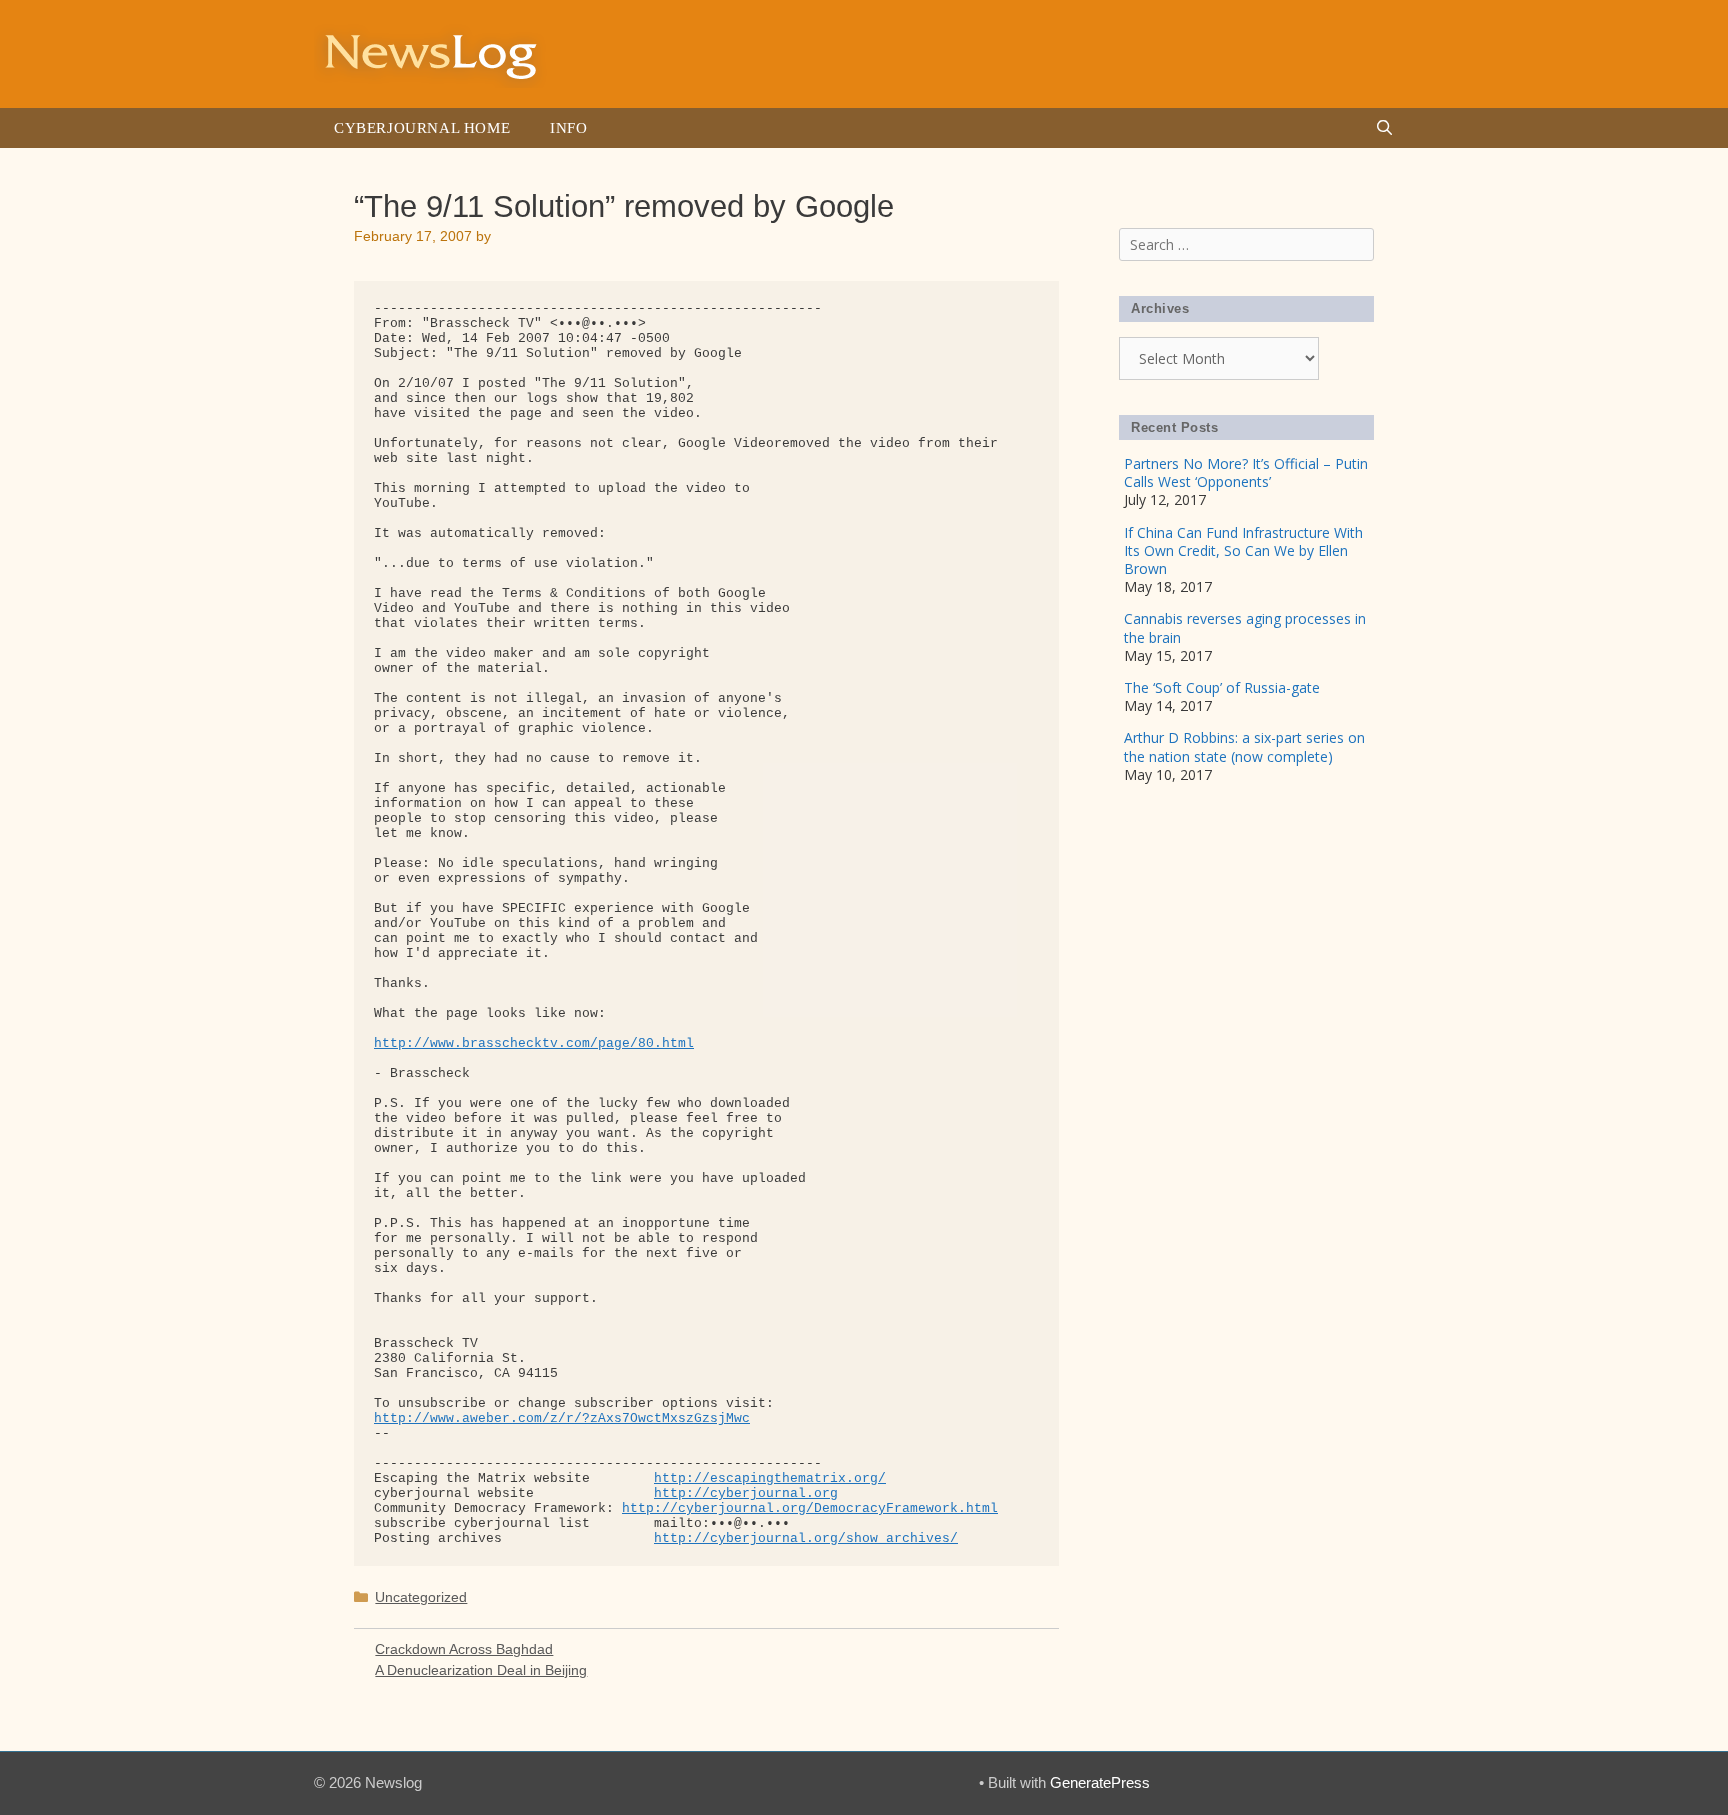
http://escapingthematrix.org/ (770, 1478)
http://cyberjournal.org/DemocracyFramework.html (810, 1508)
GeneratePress (1100, 1782)
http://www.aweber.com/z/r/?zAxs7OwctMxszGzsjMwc (562, 1418)
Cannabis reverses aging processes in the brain (1245, 627)
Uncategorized (421, 1597)
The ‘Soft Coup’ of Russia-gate (1222, 687)
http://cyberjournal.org (746, 1493)
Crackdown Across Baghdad (464, 1649)
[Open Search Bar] (1384, 128)
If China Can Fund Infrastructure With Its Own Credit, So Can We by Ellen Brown (1243, 550)
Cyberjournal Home (422, 128)
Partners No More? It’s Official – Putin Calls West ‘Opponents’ (1246, 472)
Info (568, 128)
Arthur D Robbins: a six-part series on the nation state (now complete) (1244, 746)
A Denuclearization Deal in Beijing (481, 1670)
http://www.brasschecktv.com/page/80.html (534, 1043)
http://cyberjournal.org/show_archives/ (806, 1538)
